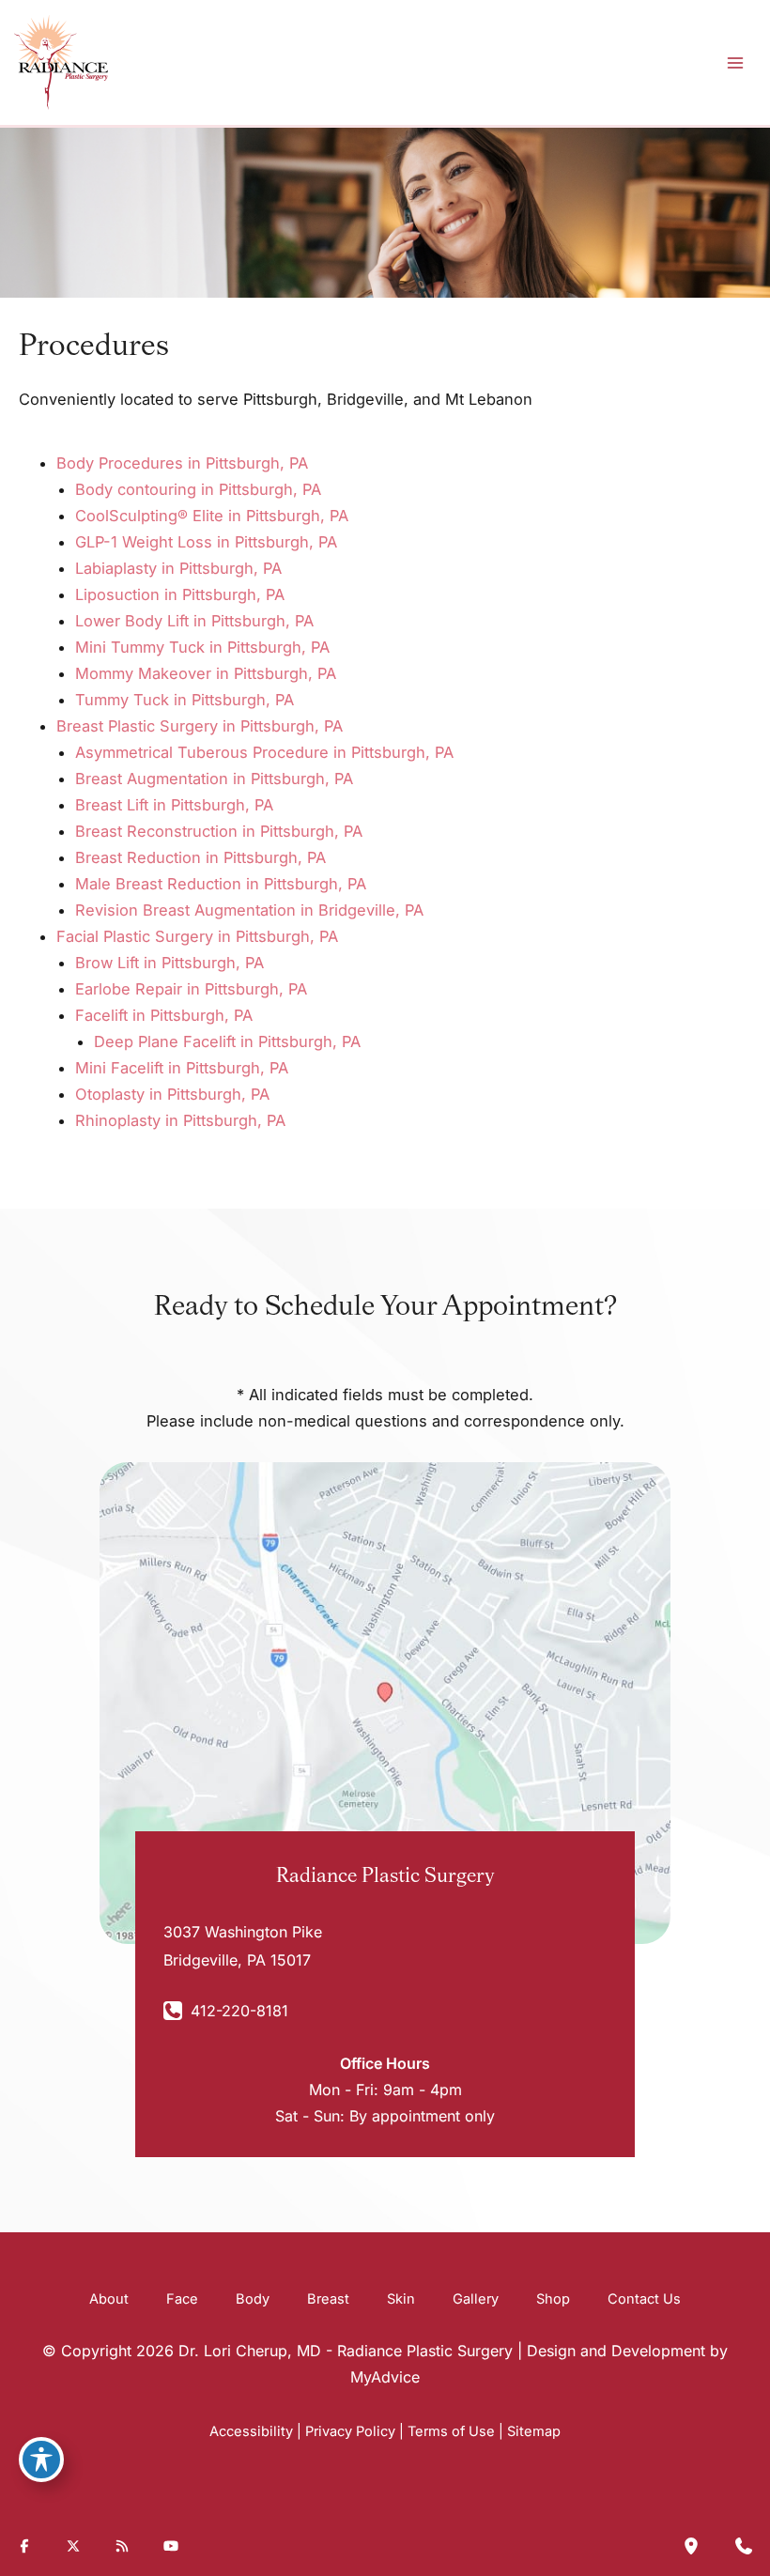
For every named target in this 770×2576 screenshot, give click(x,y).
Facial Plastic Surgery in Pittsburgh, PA (197, 936)
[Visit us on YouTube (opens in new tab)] (171, 2546)
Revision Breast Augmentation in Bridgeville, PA (249, 910)
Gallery (476, 2299)
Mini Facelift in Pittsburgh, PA (182, 1068)
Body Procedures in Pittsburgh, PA (182, 463)
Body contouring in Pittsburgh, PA (198, 489)
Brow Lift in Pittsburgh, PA (169, 963)
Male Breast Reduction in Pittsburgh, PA (221, 884)
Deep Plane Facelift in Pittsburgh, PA (227, 1041)
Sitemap (534, 2431)
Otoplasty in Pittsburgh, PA (172, 1094)
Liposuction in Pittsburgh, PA (180, 594)
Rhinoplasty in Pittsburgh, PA (180, 1120)
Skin (401, 2299)
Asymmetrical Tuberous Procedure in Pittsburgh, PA (264, 752)
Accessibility (251, 2431)
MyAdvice (385, 2377)
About (109, 2299)
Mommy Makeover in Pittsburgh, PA (206, 673)
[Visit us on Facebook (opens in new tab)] (24, 2546)
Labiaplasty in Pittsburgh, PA (178, 568)
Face (182, 2299)
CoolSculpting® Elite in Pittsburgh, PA (212, 516)
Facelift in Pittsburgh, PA (164, 1015)
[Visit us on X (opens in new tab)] (73, 2546)
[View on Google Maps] (385, 1702)
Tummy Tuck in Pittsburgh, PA (185, 700)
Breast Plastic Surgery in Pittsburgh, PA (200, 726)
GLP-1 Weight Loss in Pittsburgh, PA (206, 542)
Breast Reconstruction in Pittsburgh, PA (219, 831)
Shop (553, 2299)
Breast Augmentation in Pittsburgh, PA (214, 779)
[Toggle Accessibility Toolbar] (41, 2460)
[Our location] (691, 2546)
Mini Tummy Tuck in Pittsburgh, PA (202, 647)
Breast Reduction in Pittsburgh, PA (200, 857)
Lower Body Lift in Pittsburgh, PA (194, 621)
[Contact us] (744, 2546)
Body (253, 2299)
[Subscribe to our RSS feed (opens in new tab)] (122, 2546)
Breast (328, 2299)
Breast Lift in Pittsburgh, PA (174, 805)
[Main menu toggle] (735, 62)
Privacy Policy (350, 2431)
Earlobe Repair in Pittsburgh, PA (191, 989)
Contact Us (644, 2299)
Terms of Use (451, 2431)
